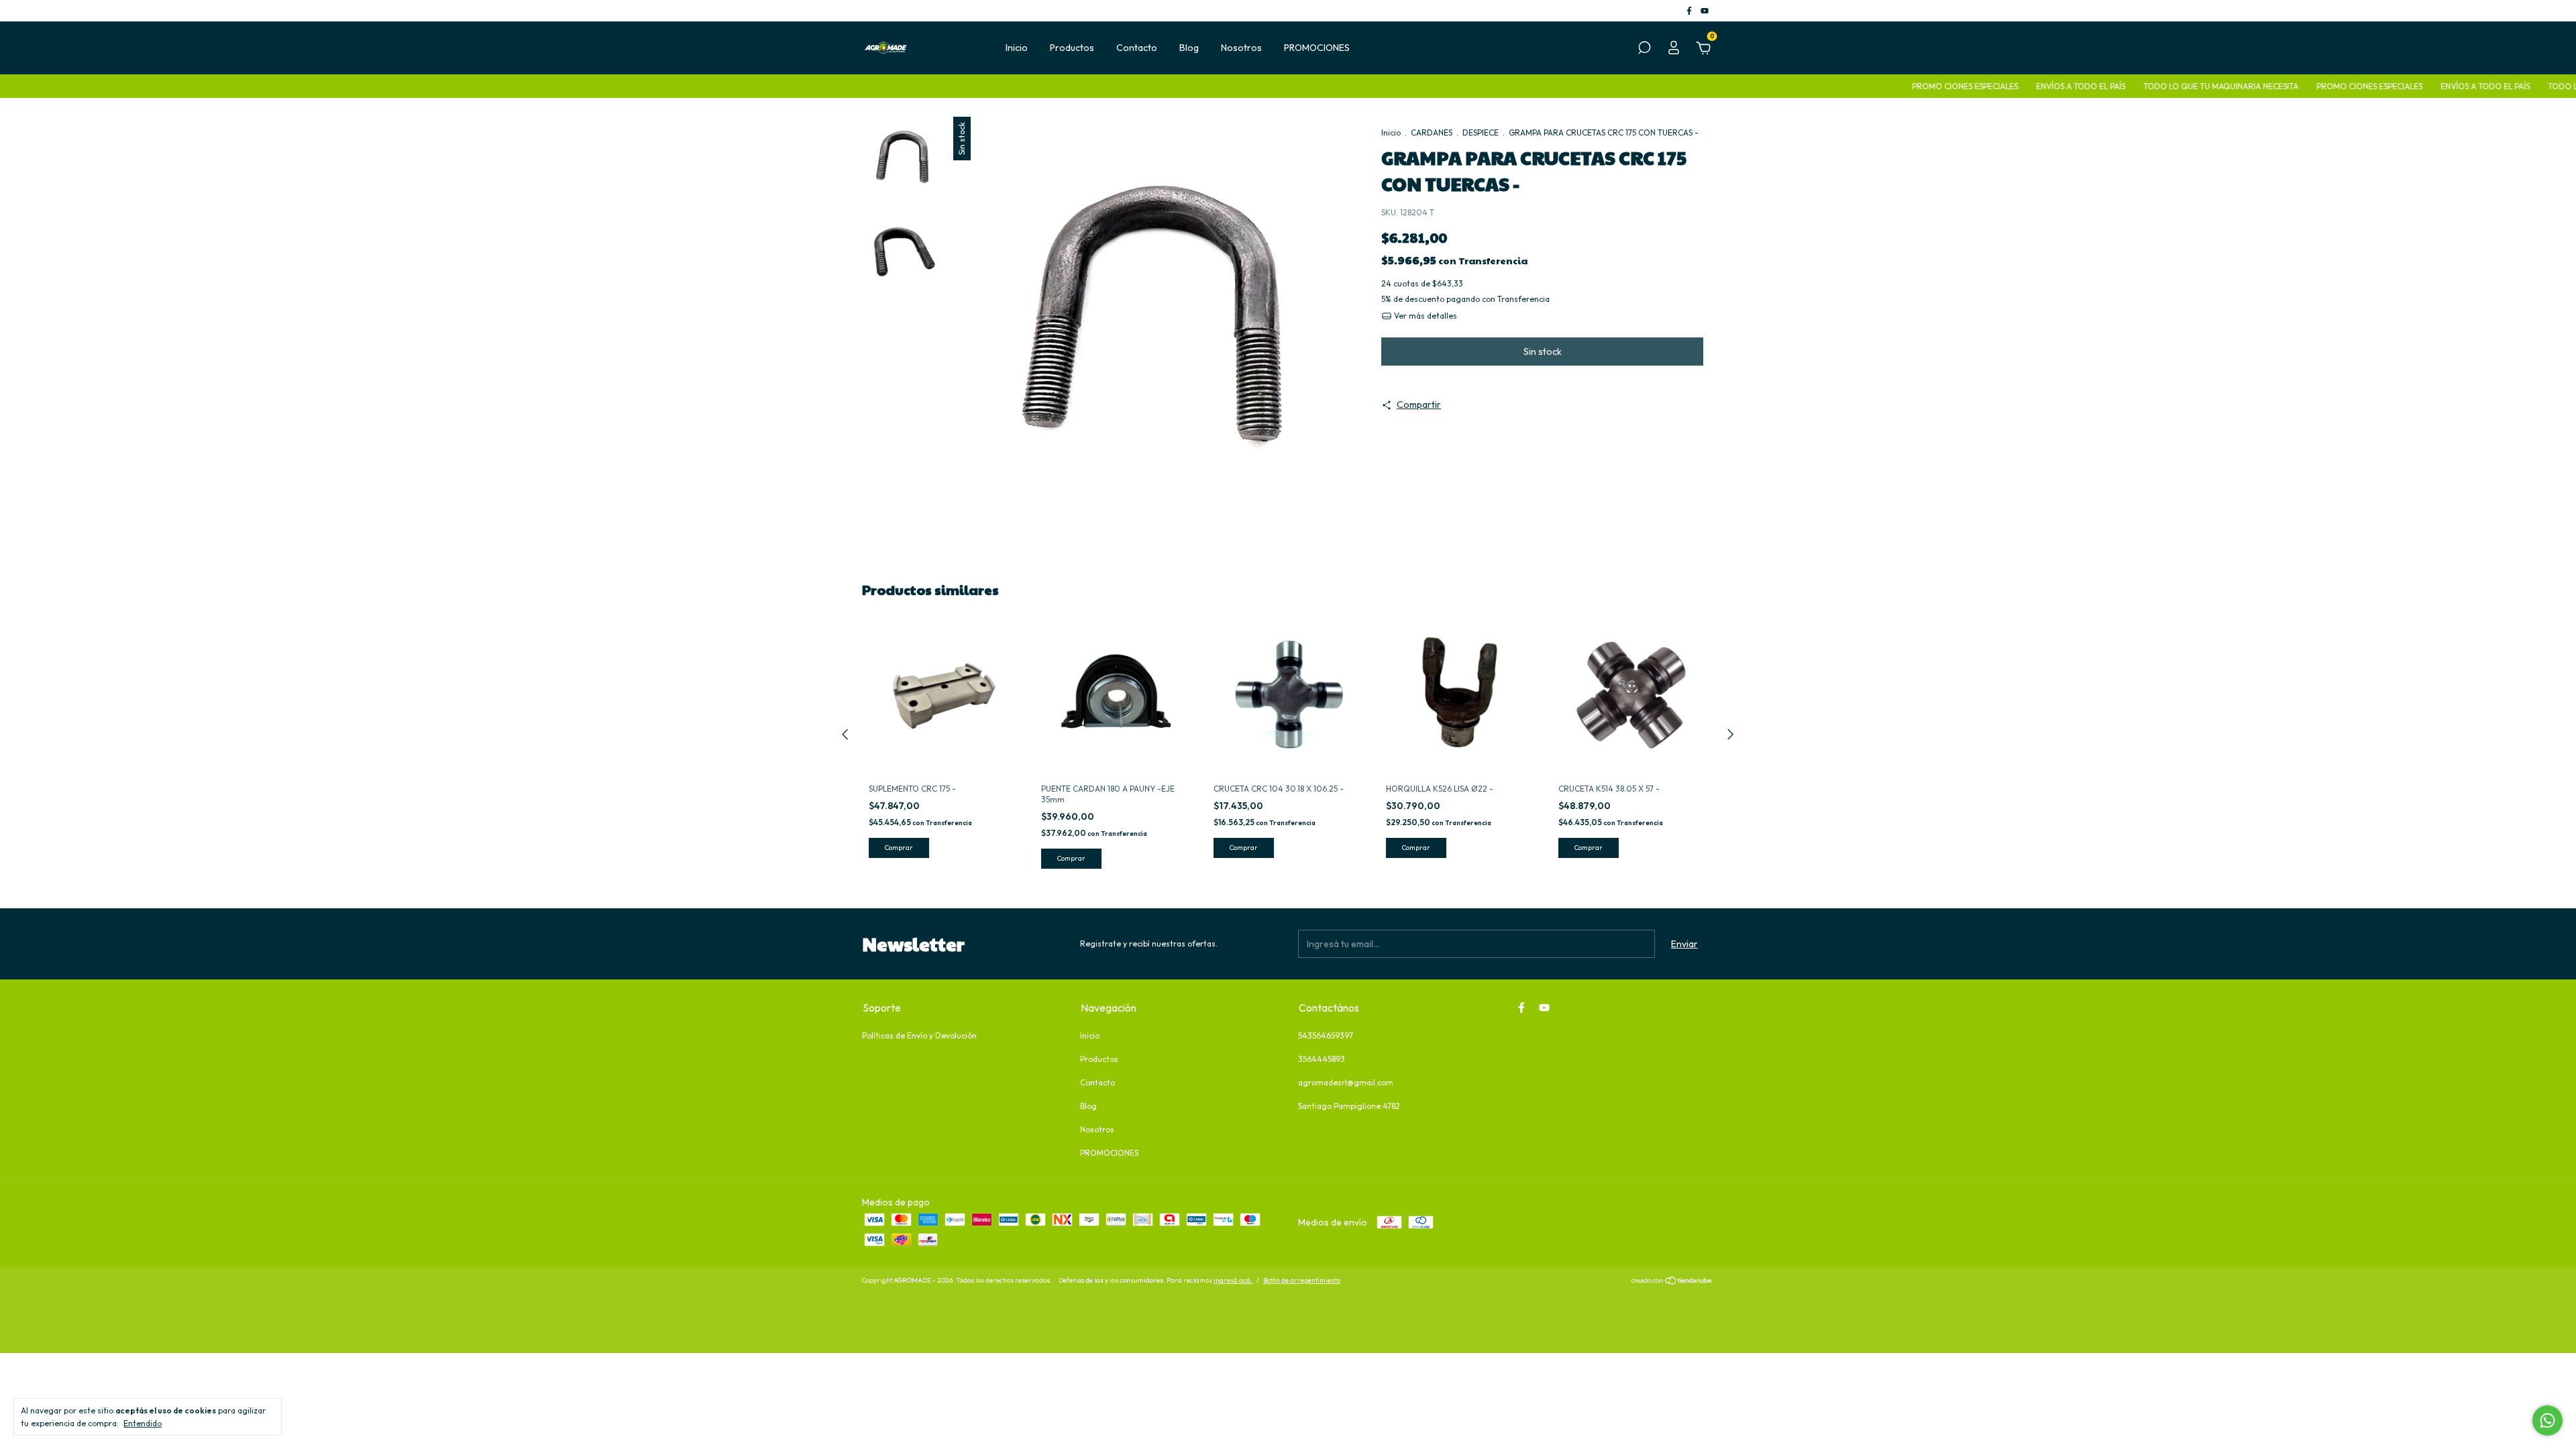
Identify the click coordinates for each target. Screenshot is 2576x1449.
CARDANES (1432, 132)
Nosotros (1241, 48)
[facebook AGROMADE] (1690, 10)
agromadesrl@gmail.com (1346, 1082)
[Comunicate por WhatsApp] (2547, 1420)
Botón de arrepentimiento (1302, 1280)
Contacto (1137, 48)
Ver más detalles (1425, 316)
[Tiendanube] (1672, 1282)
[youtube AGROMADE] (1705, 10)
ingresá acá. (1233, 1280)
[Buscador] (1644, 50)
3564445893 (1322, 1059)
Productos (1072, 48)
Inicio (1017, 48)
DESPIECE (1481, 132)
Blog (1189, 48)
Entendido (143, 1423)
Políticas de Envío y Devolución (919, 1035)
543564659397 (1326, 1035)
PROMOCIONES (1317, 48)
